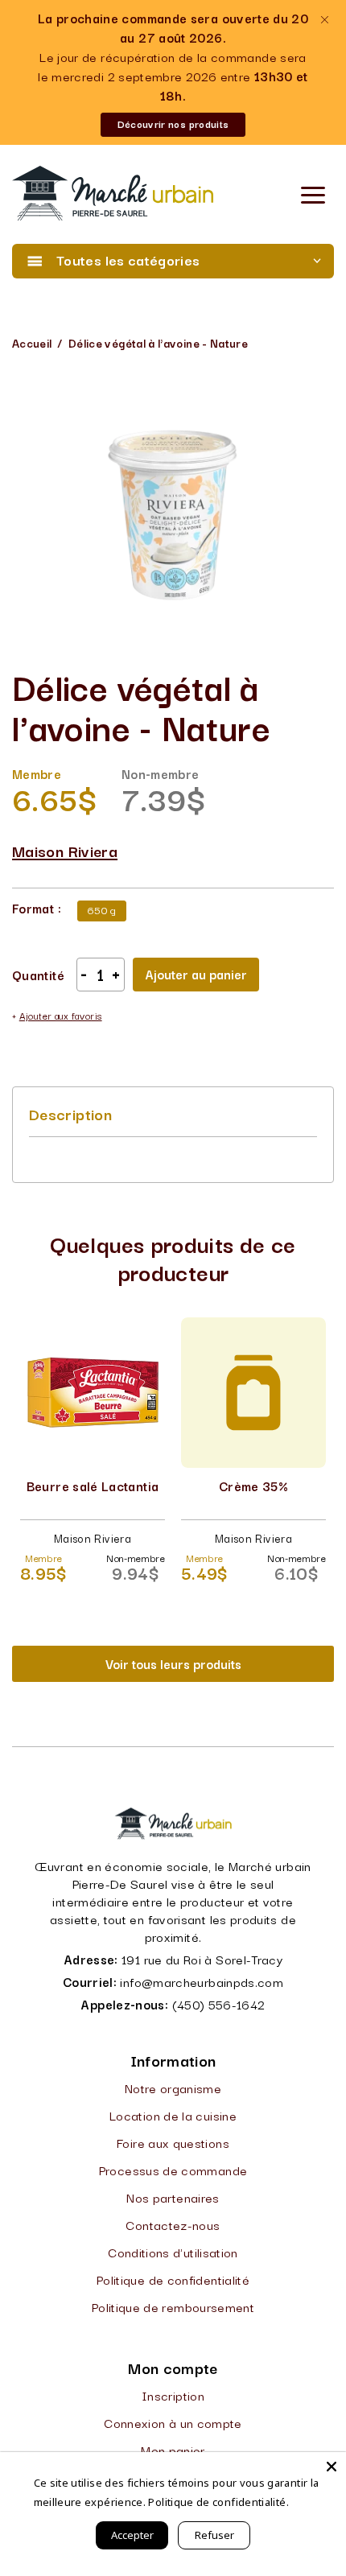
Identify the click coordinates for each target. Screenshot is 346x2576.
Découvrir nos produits (173, 124)
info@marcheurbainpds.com (202, 1981)
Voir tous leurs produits (173, 1663)
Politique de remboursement (173, 2306)
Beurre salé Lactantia (93, 1486)
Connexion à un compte (173, 2422)
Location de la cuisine (173, 2115)
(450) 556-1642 (219, 2004)
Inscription (173, 2395)
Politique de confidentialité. (218, 2502)
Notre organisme (173, 2088)
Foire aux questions (173, 2142)
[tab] (70, 1114)
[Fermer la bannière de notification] (324, 20)
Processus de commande (173, 2170)
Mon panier (173, 2450)
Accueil (32, 343)
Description (70, 1114)
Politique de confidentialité (173, 2279)
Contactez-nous (173, 2224)
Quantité (38, 975)
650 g (102, 909)
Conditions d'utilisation (173, 2252)
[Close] (332, 2467)
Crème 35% (253, 1486)
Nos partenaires (173, 2197)
